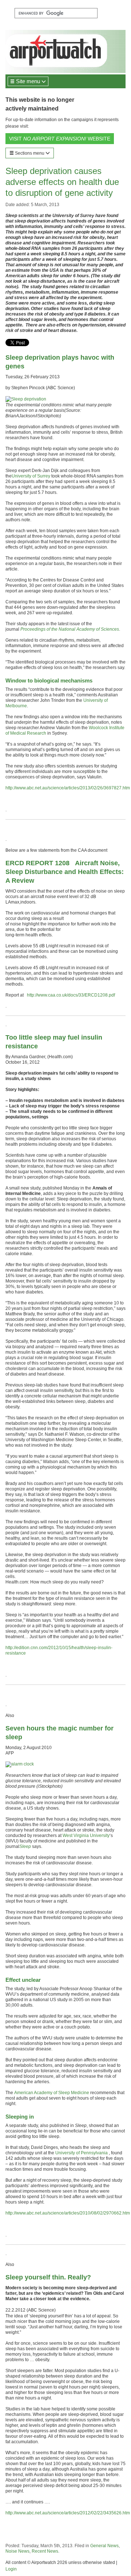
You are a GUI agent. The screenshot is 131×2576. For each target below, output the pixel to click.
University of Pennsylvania (82, 2153)
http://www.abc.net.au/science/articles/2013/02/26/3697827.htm (68, 788)
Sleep (25, 1846)
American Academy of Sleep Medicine (52, 2093)
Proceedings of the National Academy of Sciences (70, 629)
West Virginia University (86, 1836)
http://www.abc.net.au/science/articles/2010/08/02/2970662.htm (68, 2213)
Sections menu (30, 153)
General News (104, 2546)
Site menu (28, 81)
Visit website (60, 139)
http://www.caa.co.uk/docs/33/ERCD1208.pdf (71, 995)
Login (11, 2569)
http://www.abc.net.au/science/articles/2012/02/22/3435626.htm (68, 2513)
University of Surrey (31, 476)
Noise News (17, 2551)
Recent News (45, 2551)
